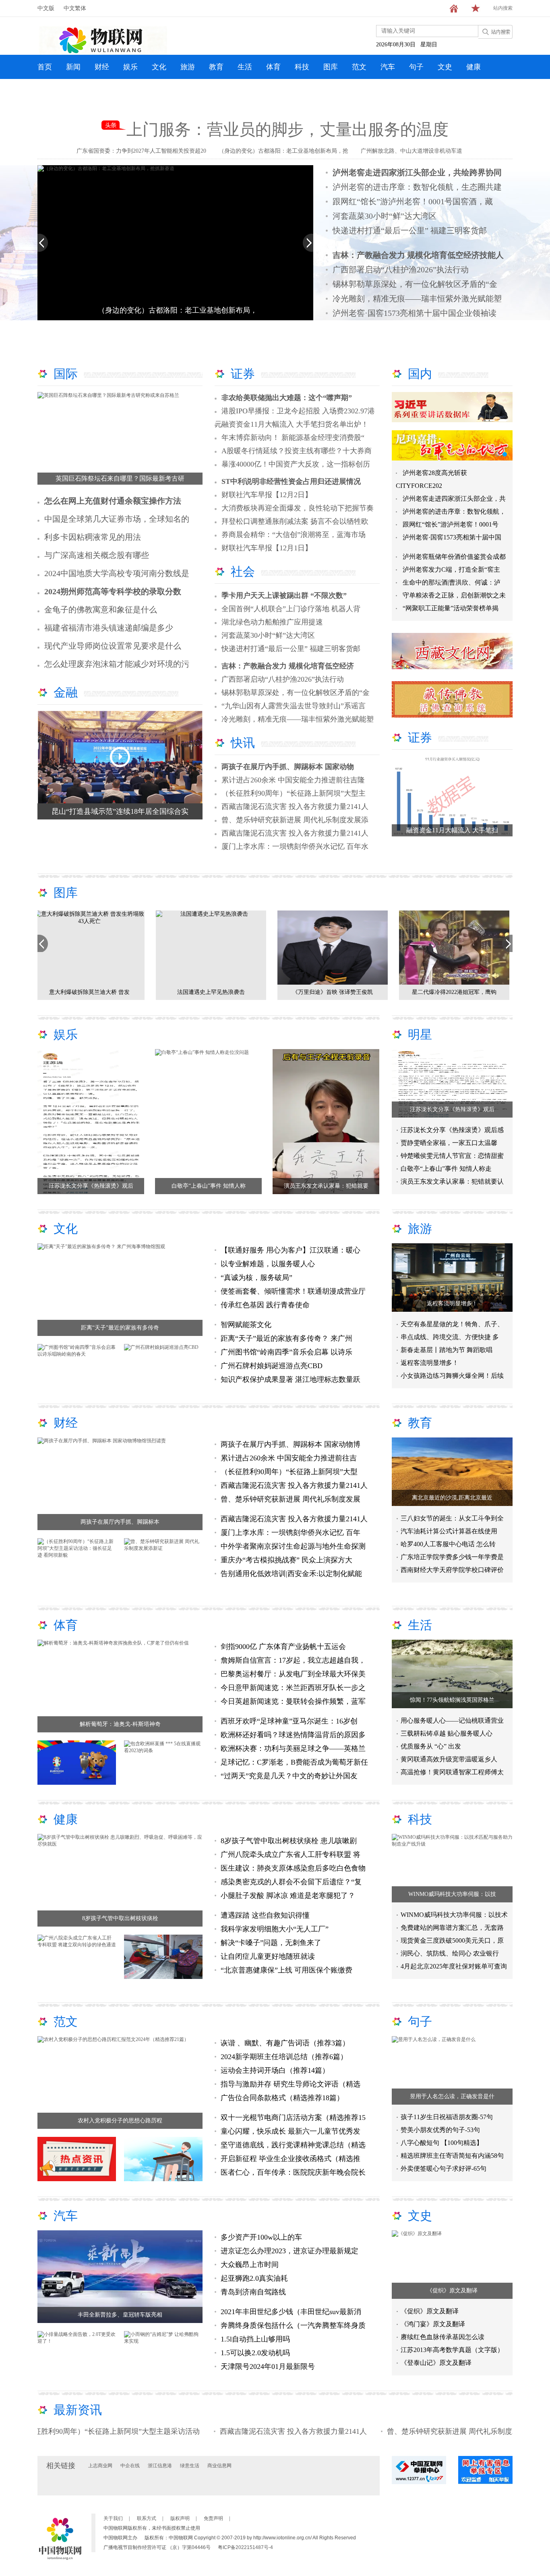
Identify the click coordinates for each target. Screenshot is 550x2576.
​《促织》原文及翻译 (452, 2291)
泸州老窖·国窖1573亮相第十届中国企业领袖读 (415, 313)
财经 (102, 67)
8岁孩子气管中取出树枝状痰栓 (120, 1918)
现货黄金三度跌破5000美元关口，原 (452, 1940)
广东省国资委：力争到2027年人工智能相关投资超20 (141, 151)
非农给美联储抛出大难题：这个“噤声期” (287, 398)
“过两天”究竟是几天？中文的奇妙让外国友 (289, 1776)
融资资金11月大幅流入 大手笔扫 (452, 830)
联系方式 (147, 2518)
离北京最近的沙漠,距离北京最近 (452, 1498)
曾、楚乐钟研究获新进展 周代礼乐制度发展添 (295, 820)
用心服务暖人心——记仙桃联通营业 (452, 1720)
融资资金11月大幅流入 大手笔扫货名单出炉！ (295, 424)
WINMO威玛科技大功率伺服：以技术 (454, 1915)
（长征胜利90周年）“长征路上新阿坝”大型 (289, 1472)
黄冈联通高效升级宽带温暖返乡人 (449, 1759)
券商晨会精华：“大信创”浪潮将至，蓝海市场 (294, 535)
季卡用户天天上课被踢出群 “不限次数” (284, 595)
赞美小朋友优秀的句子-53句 (440, 2130)
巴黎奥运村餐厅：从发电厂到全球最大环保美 (293, 1674)
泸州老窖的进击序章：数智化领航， (454, 511)
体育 (273, 67)
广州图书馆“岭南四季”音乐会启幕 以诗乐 (286, 1352)
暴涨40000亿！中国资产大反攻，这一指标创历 (296, 464)
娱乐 (130, 67)
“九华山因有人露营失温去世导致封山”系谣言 (294, 706)
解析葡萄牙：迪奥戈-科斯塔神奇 (120, 1724)
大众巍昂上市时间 (250, 2265)
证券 (243, 374)
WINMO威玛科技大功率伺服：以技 (452, 1894)
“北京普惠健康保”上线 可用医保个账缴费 (286, 1970)
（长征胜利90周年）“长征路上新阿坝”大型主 (294, 793)
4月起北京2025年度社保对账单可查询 (454, 1966)
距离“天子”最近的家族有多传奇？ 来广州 (286, 1338)
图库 (331, 67)
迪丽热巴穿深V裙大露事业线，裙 (457, 992)
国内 (420, 374)
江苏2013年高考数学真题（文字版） (452, 2350)
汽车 (388, 67)
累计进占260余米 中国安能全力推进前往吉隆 (293, 780)
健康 (473, 67)
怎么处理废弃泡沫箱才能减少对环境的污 (117, 664)
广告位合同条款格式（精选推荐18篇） (282, 2098)
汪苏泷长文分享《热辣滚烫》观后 (91, 1186)
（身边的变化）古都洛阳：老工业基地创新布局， (178, 310)
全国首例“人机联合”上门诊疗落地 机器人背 (291, 609)
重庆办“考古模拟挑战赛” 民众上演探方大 (286, 1560)
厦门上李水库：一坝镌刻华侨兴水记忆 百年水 (295, 846)
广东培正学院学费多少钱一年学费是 (452, 1557)
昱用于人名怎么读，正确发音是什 (452, 2096)
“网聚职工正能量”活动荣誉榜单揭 (451, 608)
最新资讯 (78, 2410)
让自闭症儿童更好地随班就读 (268, 1956)
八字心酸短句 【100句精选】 (442, 2143)
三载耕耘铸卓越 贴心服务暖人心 (447, 1733)
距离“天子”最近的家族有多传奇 (120, 1328)
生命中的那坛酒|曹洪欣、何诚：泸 (452, 582)
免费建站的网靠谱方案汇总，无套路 (452, 1928)
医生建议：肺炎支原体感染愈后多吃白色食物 (293, 1868)
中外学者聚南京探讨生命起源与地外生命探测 (293, 1546)
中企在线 (130, 2466)
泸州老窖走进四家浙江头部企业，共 (454, 499)
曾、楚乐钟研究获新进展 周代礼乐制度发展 (291, 1499)
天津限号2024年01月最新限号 (268, 2367)
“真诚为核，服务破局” (257, 1278)
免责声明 (213, 2518)
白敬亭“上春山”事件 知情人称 (209, 1186)
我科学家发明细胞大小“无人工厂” (275, 1929)
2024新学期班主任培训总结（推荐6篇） (284, 2057)
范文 (359, 67)
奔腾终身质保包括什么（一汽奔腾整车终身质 (293, 2325)
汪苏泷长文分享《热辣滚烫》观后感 (452, 1130)
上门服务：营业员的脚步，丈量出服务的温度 (287, 130)
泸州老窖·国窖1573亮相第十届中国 (452, 537)
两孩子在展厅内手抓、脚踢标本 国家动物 (288, 767)
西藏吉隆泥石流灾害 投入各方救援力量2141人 (295, 807)
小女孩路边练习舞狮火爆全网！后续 (452, 1376)
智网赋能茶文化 (246, 1325)
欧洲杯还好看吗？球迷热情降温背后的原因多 (293, 1735)
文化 (159, 67)
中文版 (46, 8)
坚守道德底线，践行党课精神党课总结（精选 (293, 2145)
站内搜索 (503, 8)
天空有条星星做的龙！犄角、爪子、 (452, 1324)
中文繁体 (75, 8)
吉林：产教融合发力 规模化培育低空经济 (288, 666)
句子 (416, 67)
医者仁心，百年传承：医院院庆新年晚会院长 (293, 2172)
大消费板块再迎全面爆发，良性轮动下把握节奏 (298, 508)
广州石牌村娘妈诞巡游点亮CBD (272, 1366)
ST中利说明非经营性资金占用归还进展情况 (291, 481)
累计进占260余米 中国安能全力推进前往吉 (289, 1458)
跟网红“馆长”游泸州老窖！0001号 (451, 524)
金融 (66, 692)
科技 (302, 67)
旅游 (188, 67)
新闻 (73, 67)
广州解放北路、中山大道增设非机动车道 (411, 151)
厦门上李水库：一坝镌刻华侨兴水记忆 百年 (291, 1533)
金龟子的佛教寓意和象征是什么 (101, 610)
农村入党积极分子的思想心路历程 (120, 2121)
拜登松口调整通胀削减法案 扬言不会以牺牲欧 (295, 521)
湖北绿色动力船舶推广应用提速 (272, 622)
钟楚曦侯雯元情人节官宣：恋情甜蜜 (452, 1156)
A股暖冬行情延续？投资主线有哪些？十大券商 (297, 451)
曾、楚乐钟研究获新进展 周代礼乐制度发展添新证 (399, 2431)
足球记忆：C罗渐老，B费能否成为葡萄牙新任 (294, 1762)
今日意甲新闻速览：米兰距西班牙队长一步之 (293, 1688)
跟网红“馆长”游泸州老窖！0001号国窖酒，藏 (413, 201)
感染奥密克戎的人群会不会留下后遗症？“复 (291, 1882)
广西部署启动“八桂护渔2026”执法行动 (401, 270)
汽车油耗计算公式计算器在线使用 (449, 1531)
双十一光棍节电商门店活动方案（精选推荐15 (293, 2118)
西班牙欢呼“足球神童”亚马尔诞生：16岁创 (289, 1721)
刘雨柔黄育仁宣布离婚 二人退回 (336, 992)
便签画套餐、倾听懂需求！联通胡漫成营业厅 (293, 1291)
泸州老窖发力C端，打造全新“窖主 (451, 569)
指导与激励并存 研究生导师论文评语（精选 (291, 2084)
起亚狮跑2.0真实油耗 (254, 2278)
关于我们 (113, 2518)
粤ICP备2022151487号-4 (245, 2547)
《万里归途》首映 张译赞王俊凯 (93, 992)
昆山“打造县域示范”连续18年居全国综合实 (120, 811)
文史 (445, 67)
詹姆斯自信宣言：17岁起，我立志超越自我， (293, 1660)
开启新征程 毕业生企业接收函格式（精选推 (291, 2159)
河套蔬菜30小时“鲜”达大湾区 (385, 216)
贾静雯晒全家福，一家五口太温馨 (449, 1143)
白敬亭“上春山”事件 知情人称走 (446, 1169)
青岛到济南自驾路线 (253, 2292)
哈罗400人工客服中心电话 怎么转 (448, 1544)
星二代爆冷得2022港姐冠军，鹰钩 (214, 992)
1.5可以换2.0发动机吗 (255, 2353)
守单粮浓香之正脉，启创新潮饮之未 (454, 595)
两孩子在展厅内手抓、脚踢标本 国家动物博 (291, 1444)
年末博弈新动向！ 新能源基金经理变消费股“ (293, 438)
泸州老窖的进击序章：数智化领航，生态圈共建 (417, 187)
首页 (45, 67)
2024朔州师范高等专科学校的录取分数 (113, 591)
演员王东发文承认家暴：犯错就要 (326, 1186)
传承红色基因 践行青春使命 (265, 1305)
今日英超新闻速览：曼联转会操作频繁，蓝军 (293, 1701)
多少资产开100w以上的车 (261, 2237)
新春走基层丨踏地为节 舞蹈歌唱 (447, 1350)
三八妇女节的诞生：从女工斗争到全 (452, 1518)
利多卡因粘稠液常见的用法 (93, 537)
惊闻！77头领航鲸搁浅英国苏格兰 (452, 1700)
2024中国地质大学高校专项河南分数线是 (117, 573)
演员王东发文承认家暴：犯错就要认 (452, 1181)
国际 (66, 374)
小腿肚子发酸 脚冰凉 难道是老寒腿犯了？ (288, 1896)
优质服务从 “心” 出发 (431, 1746)
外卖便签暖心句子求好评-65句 (444, 2168)
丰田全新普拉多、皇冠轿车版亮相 (120, 2315)
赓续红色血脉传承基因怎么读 (442, 2337)
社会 (243, 571)
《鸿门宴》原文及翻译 (433, 2324)
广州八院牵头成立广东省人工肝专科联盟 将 (291, 1854)
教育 (216, 67)
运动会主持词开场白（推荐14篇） (275, 2070)
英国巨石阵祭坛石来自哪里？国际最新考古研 (120, 478)
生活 (245, 67)
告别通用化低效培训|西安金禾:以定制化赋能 (291, 1574)
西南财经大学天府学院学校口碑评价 (452, 1570)
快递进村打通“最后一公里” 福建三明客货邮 (410, 230)
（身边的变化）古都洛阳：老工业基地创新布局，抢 (283, 151)
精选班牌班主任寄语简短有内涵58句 (452, 2156)
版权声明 (180, 2518)
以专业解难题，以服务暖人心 (268, 1264)
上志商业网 (100, 2466)
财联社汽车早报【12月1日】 (267, 548)
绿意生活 (190, 2466)
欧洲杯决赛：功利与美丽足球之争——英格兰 (293, 1748)
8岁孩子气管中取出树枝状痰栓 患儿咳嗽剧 (289, 1841)
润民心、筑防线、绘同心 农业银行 (450, 1953)
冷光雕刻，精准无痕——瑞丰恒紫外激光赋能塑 (417, 299)
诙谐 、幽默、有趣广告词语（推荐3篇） (285, 2043)
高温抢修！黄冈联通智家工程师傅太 (452, 1772)
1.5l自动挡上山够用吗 (255, 2339)
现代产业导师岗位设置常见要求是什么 (113, 646)
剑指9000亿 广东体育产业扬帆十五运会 (283, 1647)
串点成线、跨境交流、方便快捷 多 (450, 1337)
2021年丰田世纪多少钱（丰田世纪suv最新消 (291, 2312)
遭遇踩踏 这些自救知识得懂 (265, 1915)
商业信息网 (219, 2466)
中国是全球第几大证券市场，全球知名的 (117, 519)
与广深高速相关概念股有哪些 (97, 555)
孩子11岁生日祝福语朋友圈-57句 (447, 2117)
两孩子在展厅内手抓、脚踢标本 (120, 1522)
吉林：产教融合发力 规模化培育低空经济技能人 (418, 255)
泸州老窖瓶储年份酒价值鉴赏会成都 (454, 557)
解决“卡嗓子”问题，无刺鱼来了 (271, 1943)
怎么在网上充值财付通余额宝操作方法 (113, 501)
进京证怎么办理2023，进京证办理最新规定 (289, 2251)
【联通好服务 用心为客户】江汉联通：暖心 (291, 1250)
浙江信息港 (160, 2466)
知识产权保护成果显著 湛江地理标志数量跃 (291, 1379)
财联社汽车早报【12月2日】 (267, 495)
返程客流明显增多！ (452, 1304)
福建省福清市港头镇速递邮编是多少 (109, 628)
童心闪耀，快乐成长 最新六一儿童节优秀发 (291, 2131)
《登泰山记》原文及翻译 (436, 2363)
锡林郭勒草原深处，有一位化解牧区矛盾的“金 (415, 284)
